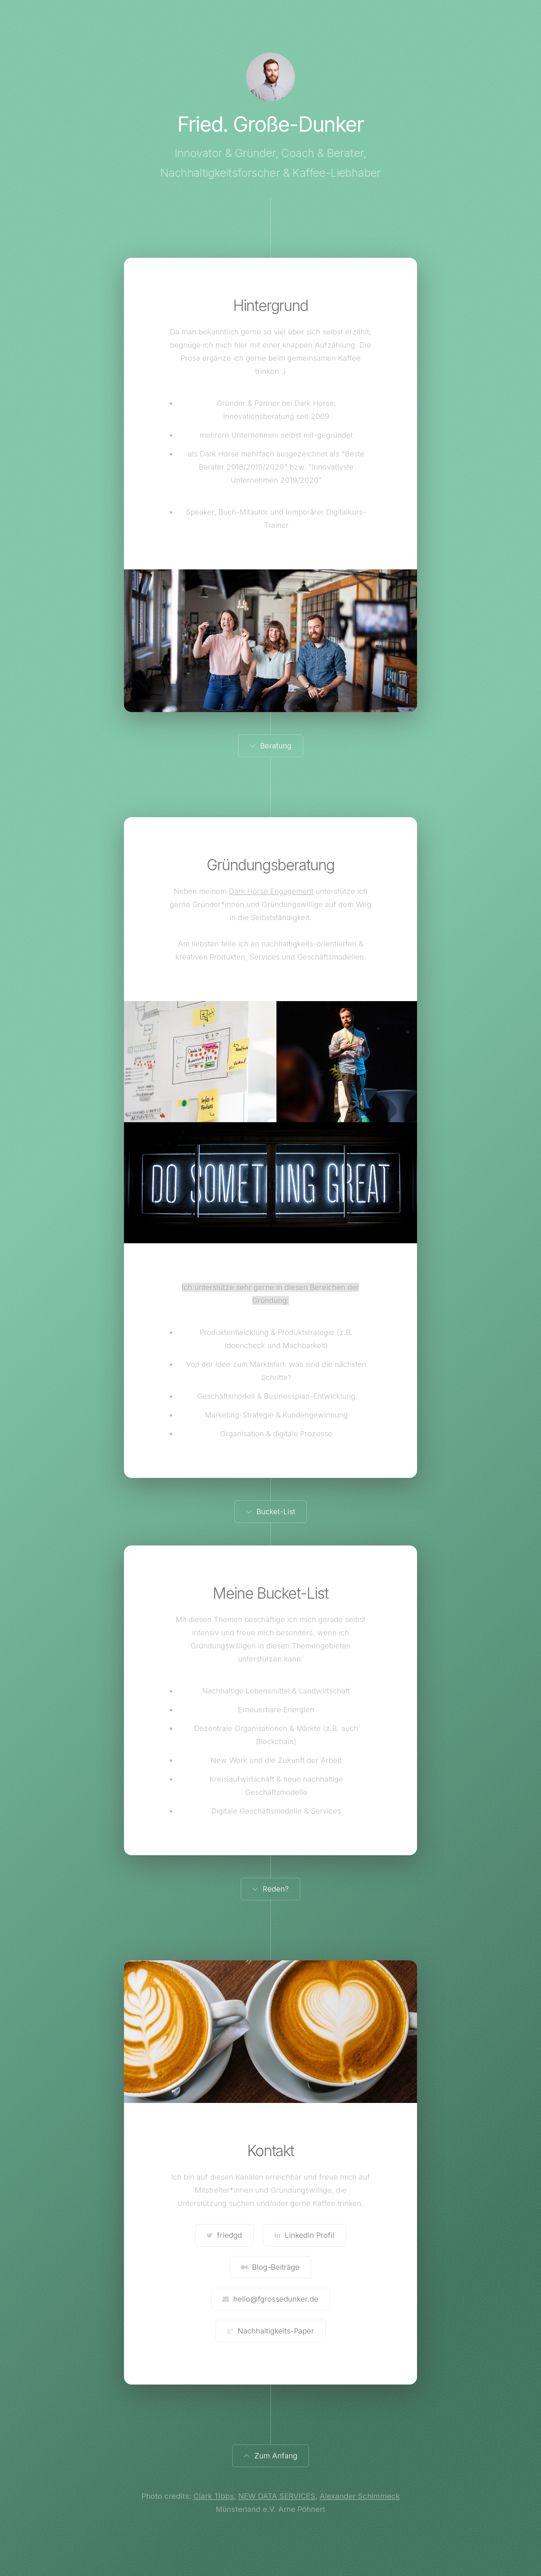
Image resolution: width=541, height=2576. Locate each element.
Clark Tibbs (214, 2496)
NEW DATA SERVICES (277, 2496)
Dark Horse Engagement (271, 891)
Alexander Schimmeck (360, 2496)
